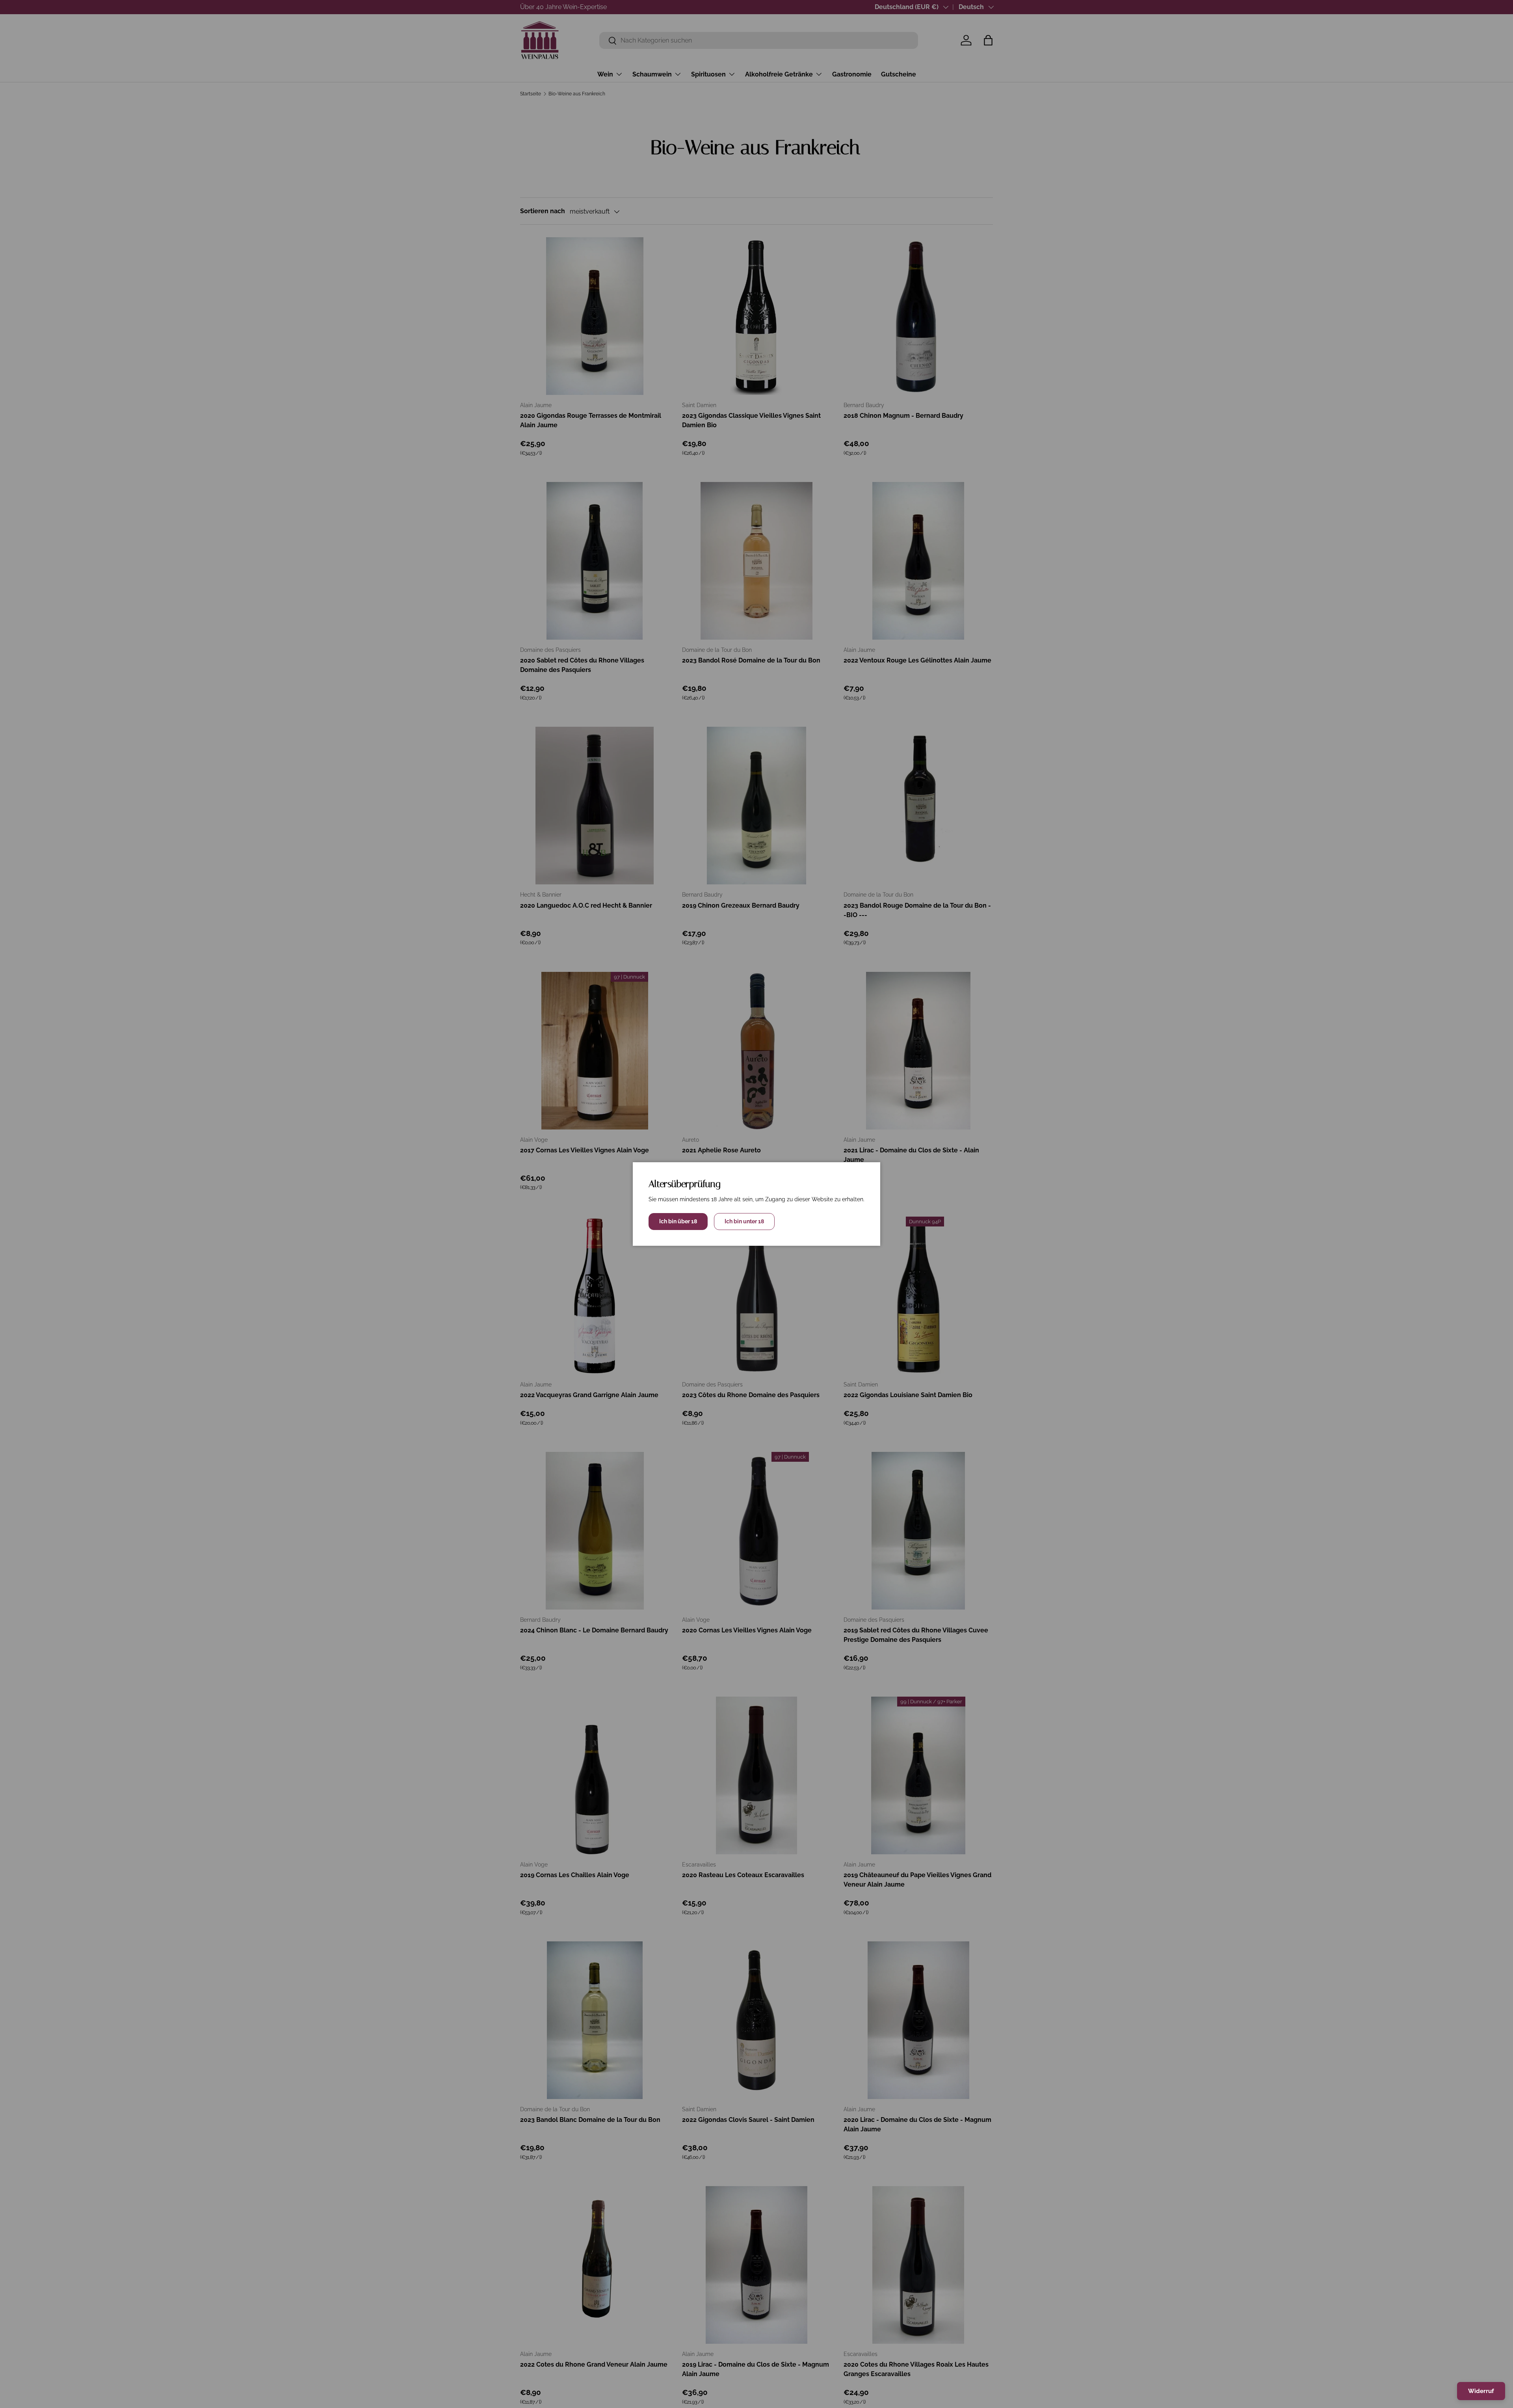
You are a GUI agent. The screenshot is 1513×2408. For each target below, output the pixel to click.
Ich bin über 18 (678, 1221)
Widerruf (1481, 2391)
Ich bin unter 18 (744, 1221)
